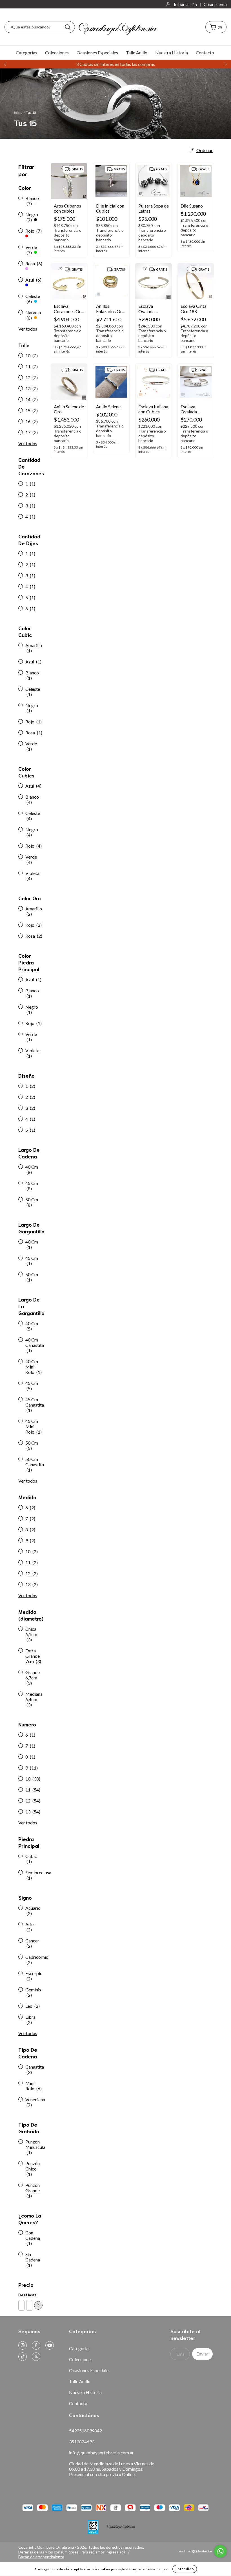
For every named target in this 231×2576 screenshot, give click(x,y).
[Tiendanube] (195, 2552)
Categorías (26, 53)
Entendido (185, 2569)
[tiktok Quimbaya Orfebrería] (23, 2357)
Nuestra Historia (172, 53)
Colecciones (57, 53)
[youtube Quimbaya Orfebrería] (50, 2345)
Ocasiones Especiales (97, 53)
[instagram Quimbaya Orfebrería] (23, 2345)
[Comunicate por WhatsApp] (220, 2551)
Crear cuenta (215, 4)
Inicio (18, 112)
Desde (21, 2295)
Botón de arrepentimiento (41, 2557)
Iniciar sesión (185, 4)
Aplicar (38, 2305)
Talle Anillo (137, 53)
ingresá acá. (116, 2552)
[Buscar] (68, 27)
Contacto (205, 53)
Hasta (29, 2295)
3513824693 (82, 2442)
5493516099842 (85, 2431)
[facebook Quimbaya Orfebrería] (36, 2345)
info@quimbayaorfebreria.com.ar (101, 2453)
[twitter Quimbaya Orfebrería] (36, 2357)
